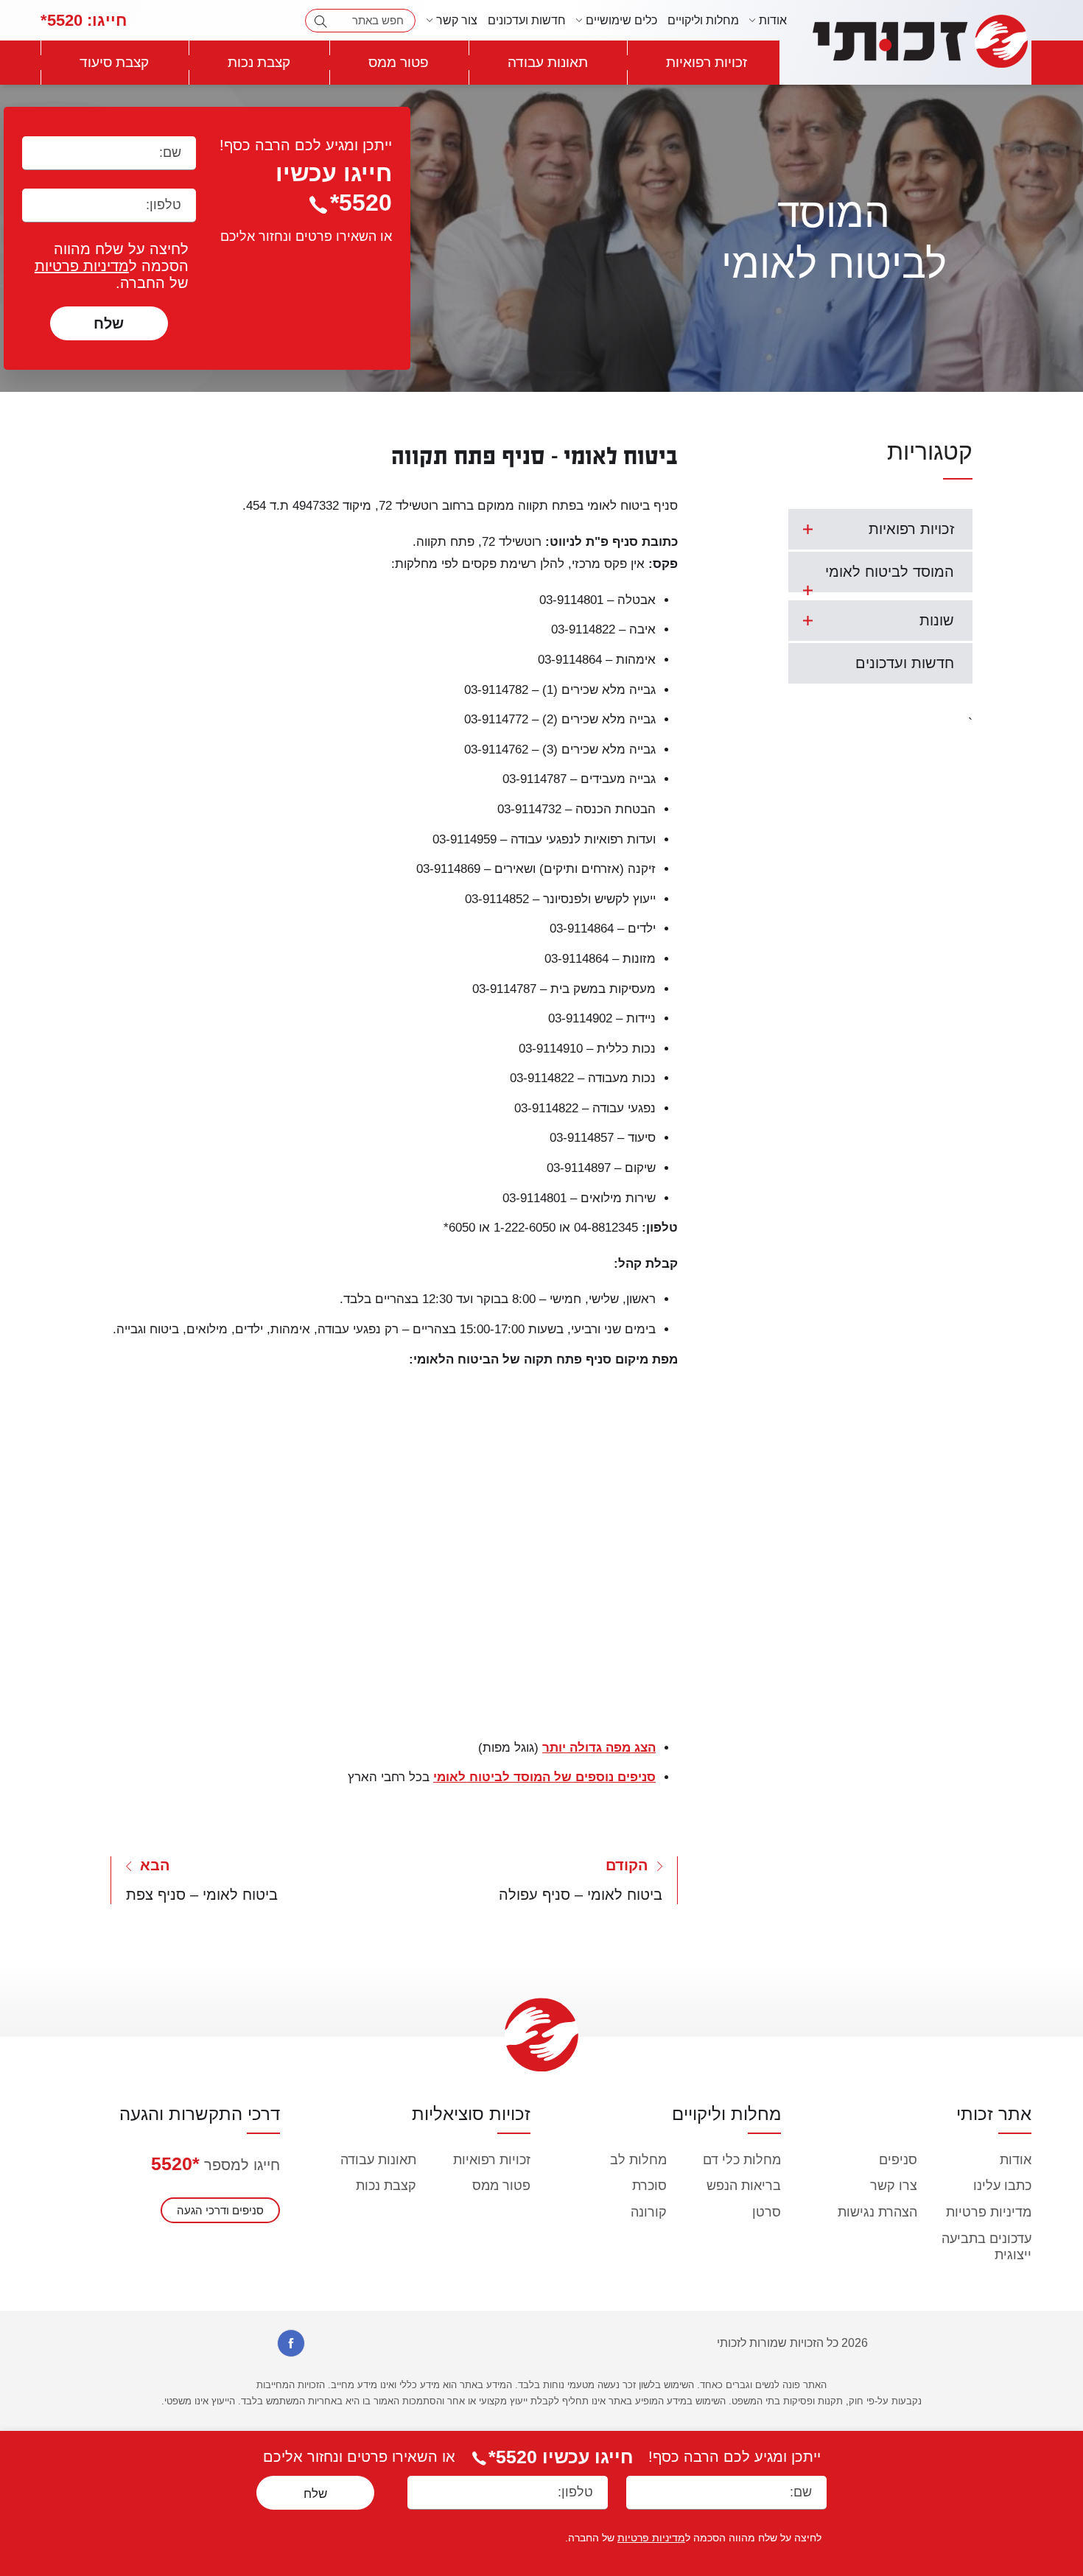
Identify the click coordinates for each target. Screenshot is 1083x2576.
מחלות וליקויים (703, 20)
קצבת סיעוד (114, 62)
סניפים (898, 2160)
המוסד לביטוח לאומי (890, 572)
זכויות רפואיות (707, 62)
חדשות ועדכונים (527, 20)
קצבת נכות (259, 62)
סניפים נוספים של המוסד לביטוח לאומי (544, 1777)
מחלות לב (638, 2160)
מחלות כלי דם (742, 2160)
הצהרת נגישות (877, 2212)
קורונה (649, 2212)
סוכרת (649, 2186)
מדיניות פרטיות (82, 266)
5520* (84, 20)
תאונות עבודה (548, 62)
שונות (937, 620)
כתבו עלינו (1002, 2186)
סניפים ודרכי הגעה (220, 2210)
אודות (1016, 2160)
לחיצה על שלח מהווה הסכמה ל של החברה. (112, 266)
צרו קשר (894, 2186)
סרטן (767, 2212)
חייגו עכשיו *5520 (561, 2457)
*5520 (175, 2163)
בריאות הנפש (744, 2186)
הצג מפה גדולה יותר (599, 1748)
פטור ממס (399, 62)
